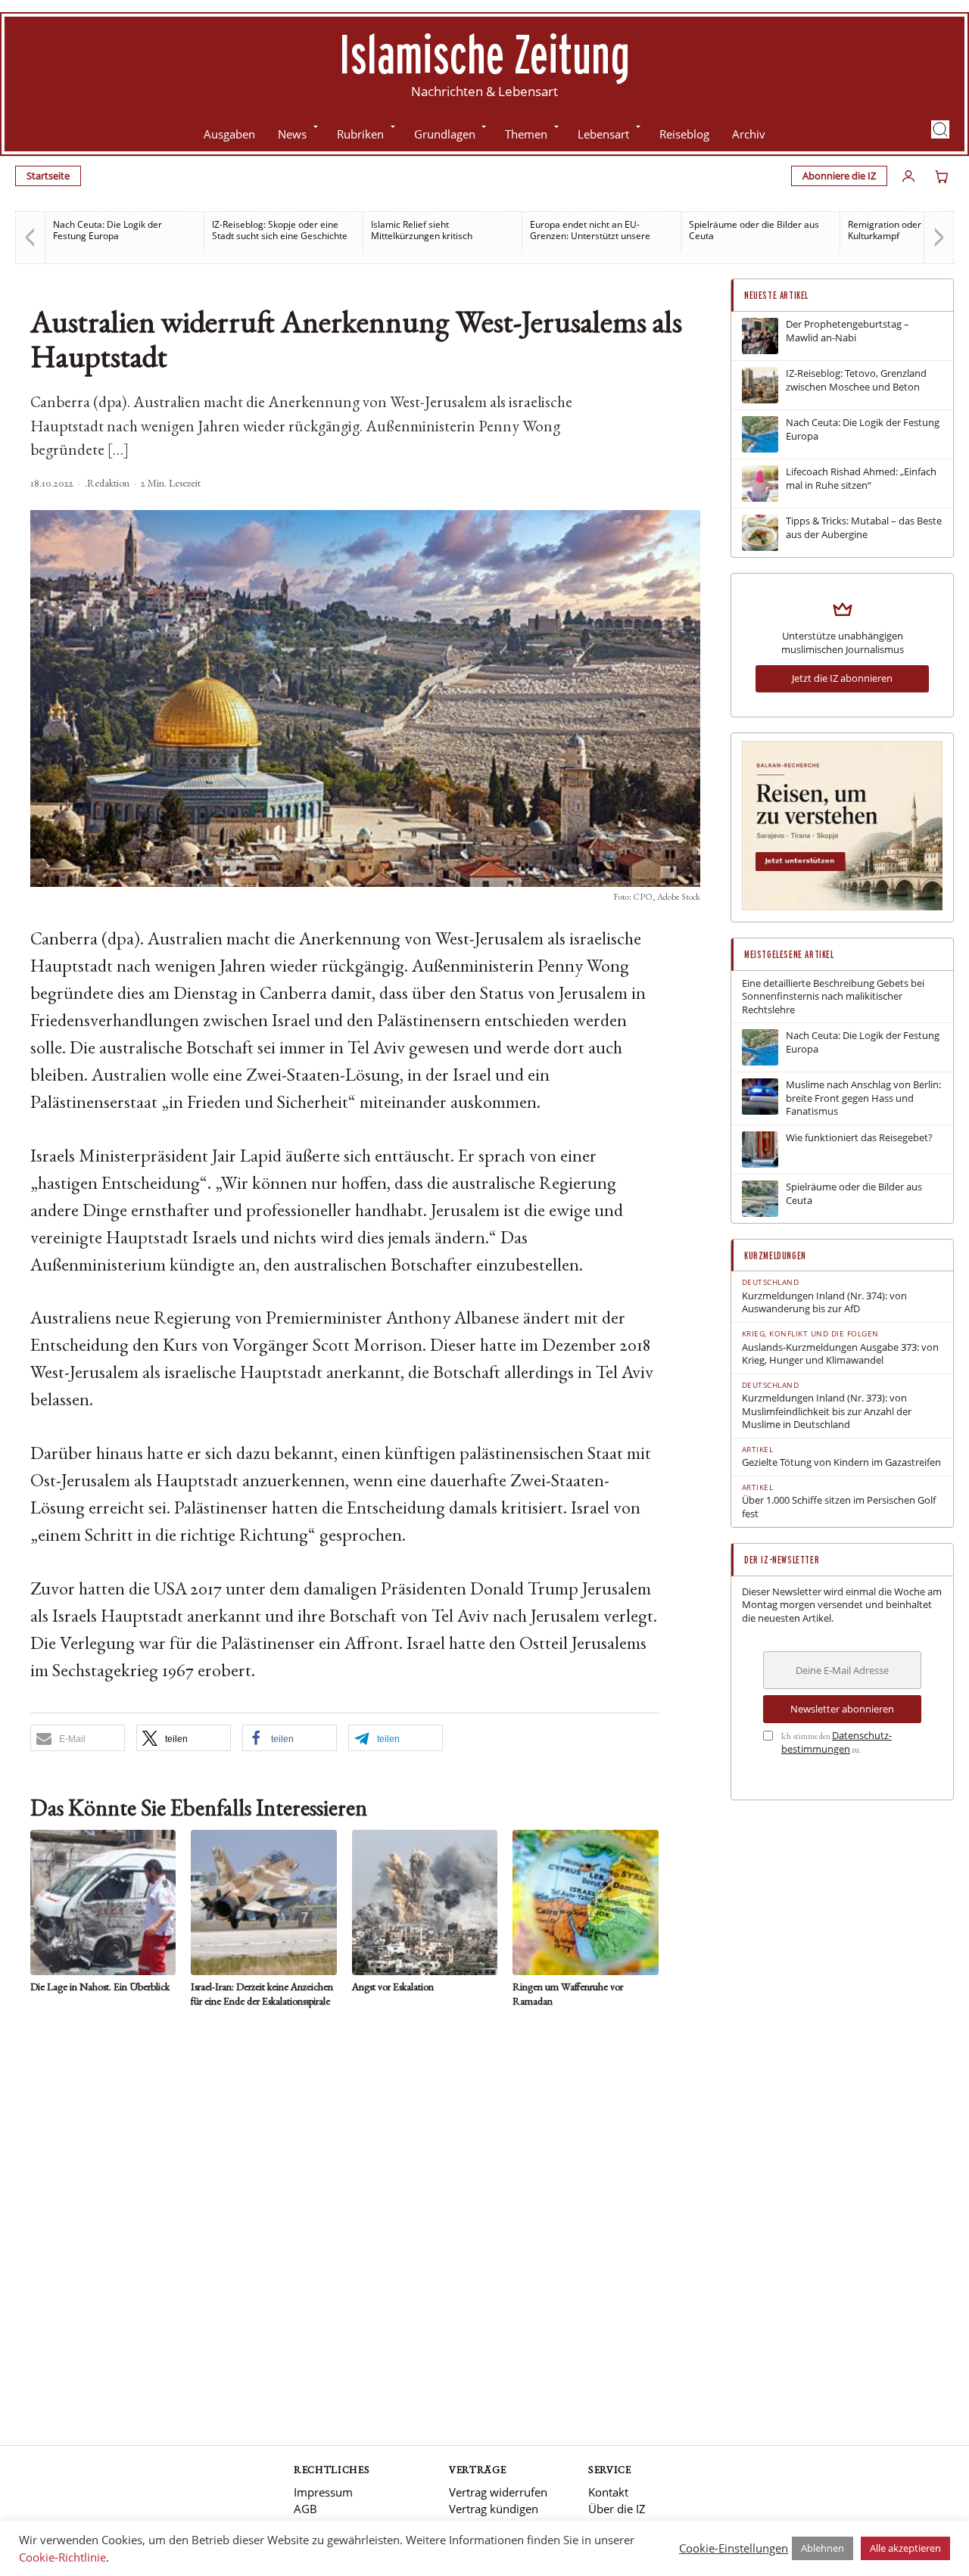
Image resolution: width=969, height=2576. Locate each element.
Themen (526, 134)
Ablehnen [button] (823, 2548)
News (292, 134)
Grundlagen (445, 134)
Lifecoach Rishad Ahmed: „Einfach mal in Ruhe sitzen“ (861, 479)
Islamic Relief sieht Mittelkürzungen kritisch (422, 230)
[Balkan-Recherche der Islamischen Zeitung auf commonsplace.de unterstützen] (842, 907)
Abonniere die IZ (839, 176)
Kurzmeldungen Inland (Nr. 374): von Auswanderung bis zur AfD (824, 1303)
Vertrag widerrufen (498, 2492)
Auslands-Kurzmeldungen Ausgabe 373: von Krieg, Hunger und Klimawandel (840, 1354)
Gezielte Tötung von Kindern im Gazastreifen (841, 1462)
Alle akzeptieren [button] (905, 2548)
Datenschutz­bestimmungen (837, 1742)
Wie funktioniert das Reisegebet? (859, 1138)
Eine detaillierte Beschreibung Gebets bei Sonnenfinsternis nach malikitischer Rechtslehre (833, 997)
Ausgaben (229, 134)
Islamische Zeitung (484, 54)
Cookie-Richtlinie (62, 2557)
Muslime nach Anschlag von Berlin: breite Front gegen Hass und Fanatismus (863, 1098)
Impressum (323, 2492)
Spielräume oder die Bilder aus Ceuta (754, 230)
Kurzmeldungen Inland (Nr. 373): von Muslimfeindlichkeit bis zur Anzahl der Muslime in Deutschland (827, 1411)
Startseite (48, 176)
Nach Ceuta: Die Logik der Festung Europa (107, 230)
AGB (305, 2509)
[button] (940, 129)
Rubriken (360, 134)
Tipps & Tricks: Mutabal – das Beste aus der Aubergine (864, 528)
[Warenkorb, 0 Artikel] (942, 176)
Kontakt (608, 2492)
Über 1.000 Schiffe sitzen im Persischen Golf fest (839, 1507)
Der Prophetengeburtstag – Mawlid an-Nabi (847, 331)
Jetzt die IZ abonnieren (842, 678)
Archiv (749, 134)
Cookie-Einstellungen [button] (734, 2548)
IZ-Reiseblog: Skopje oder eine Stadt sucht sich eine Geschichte (280, 230)
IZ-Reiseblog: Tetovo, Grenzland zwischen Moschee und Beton (856, 380)
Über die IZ (617, 2509)
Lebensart (603, 134)
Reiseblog (684, 134)
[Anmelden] (908, 176)
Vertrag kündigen (494, 2509)
